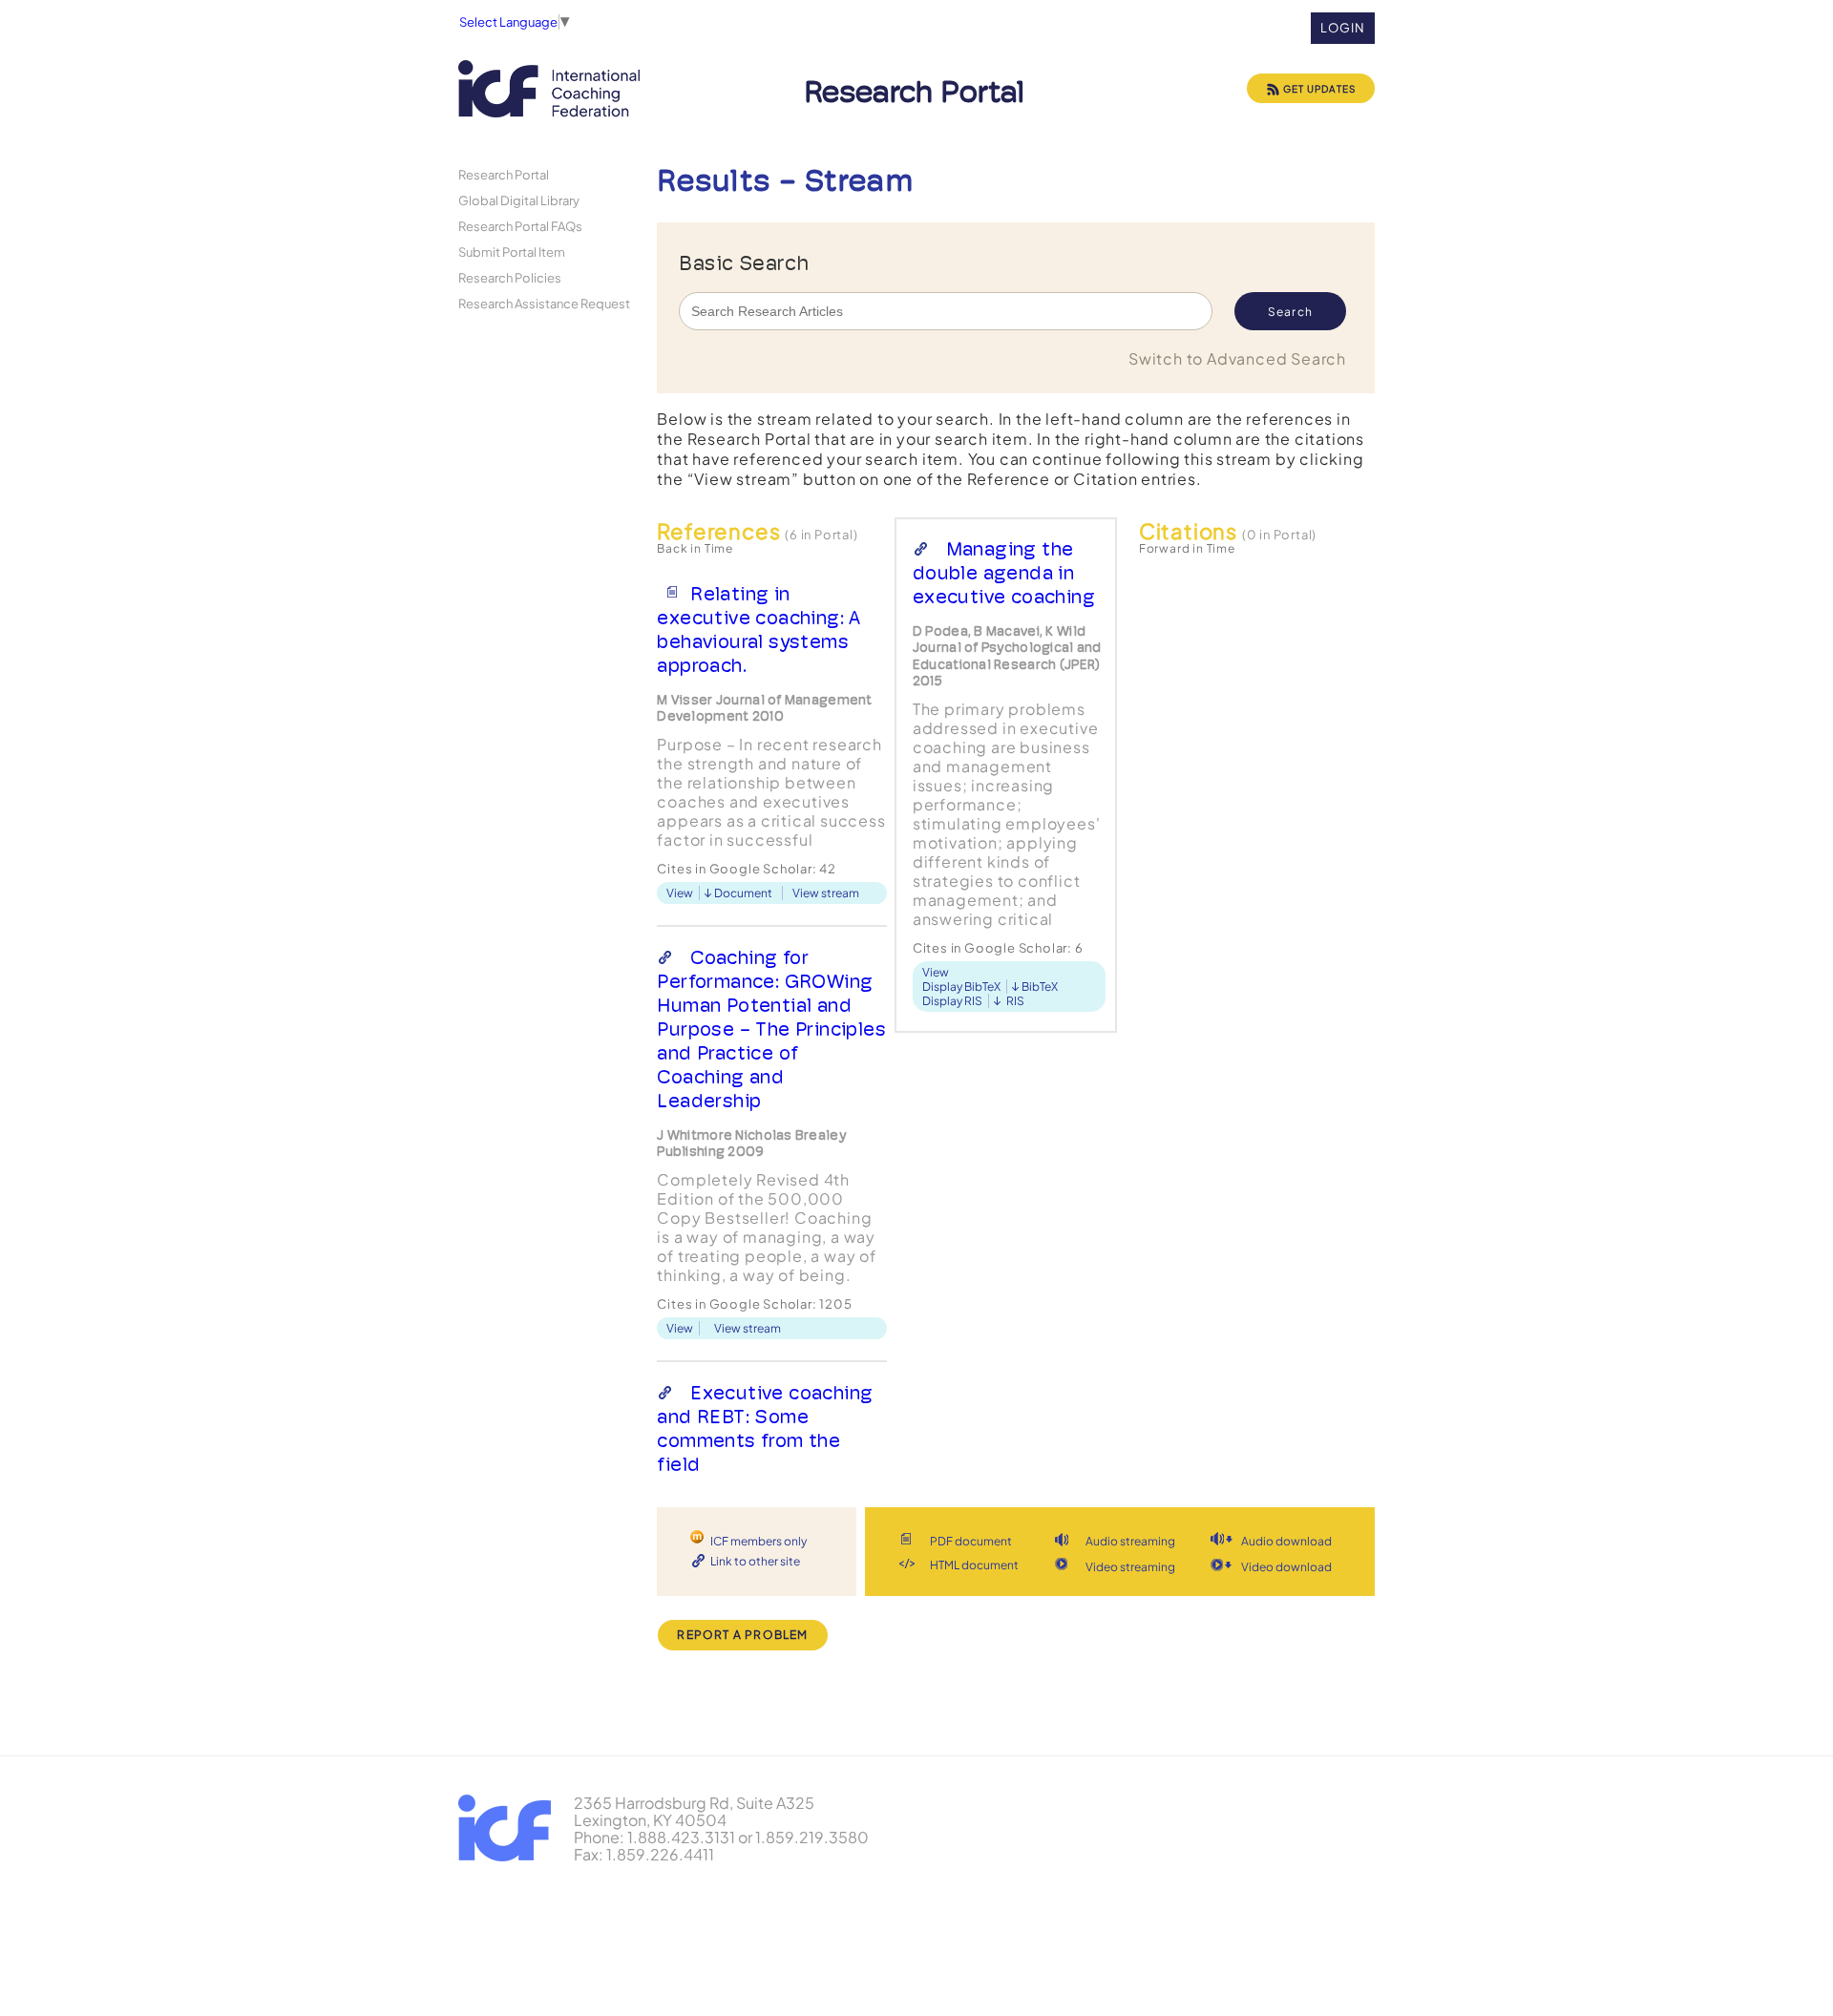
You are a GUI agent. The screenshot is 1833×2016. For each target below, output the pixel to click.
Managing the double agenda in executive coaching (1004, 573)
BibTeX (1040, 987)
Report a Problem (742, 1635)
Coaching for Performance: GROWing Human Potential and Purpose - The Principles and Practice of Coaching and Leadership (771, 1029)
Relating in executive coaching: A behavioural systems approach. (758, 630)
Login (1343, 28)
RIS (1015, 1001)
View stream (826, 893)
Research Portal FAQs (520, 226)
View (680, 893)
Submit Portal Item (512, 252)
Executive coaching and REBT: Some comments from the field (765, 1428)
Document (743, 893)
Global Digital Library (519, 200)
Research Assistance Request (544, 303)
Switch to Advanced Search (1237, 358)
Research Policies (510, 277)
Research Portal (504, 174)
